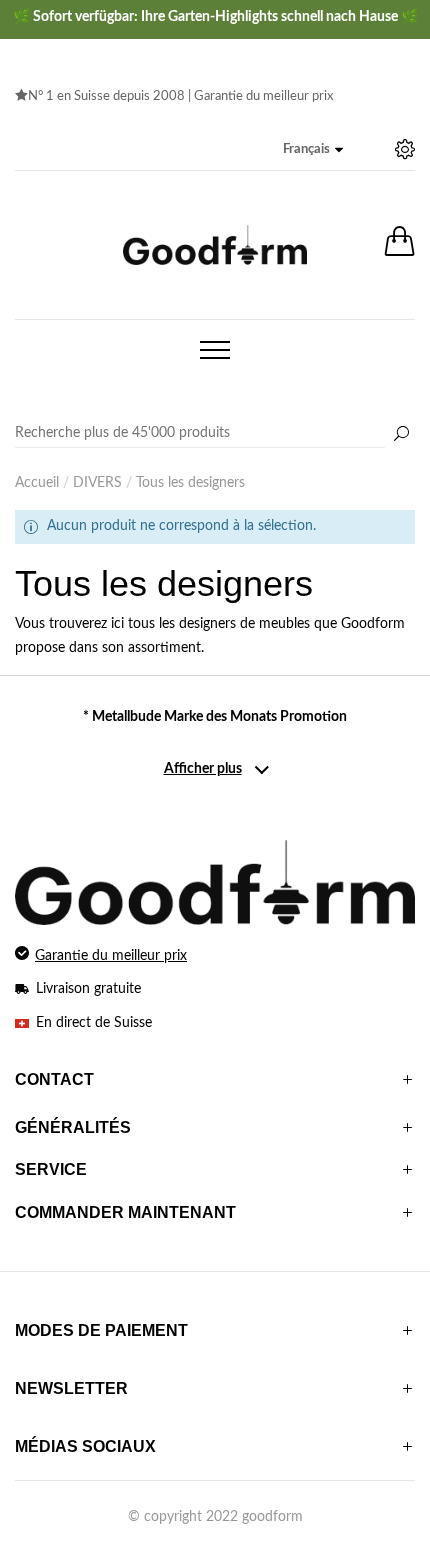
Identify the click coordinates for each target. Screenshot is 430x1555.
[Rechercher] (401, 435)
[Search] (215, 434)
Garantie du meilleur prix (263, 96)
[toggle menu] (215, 350)
